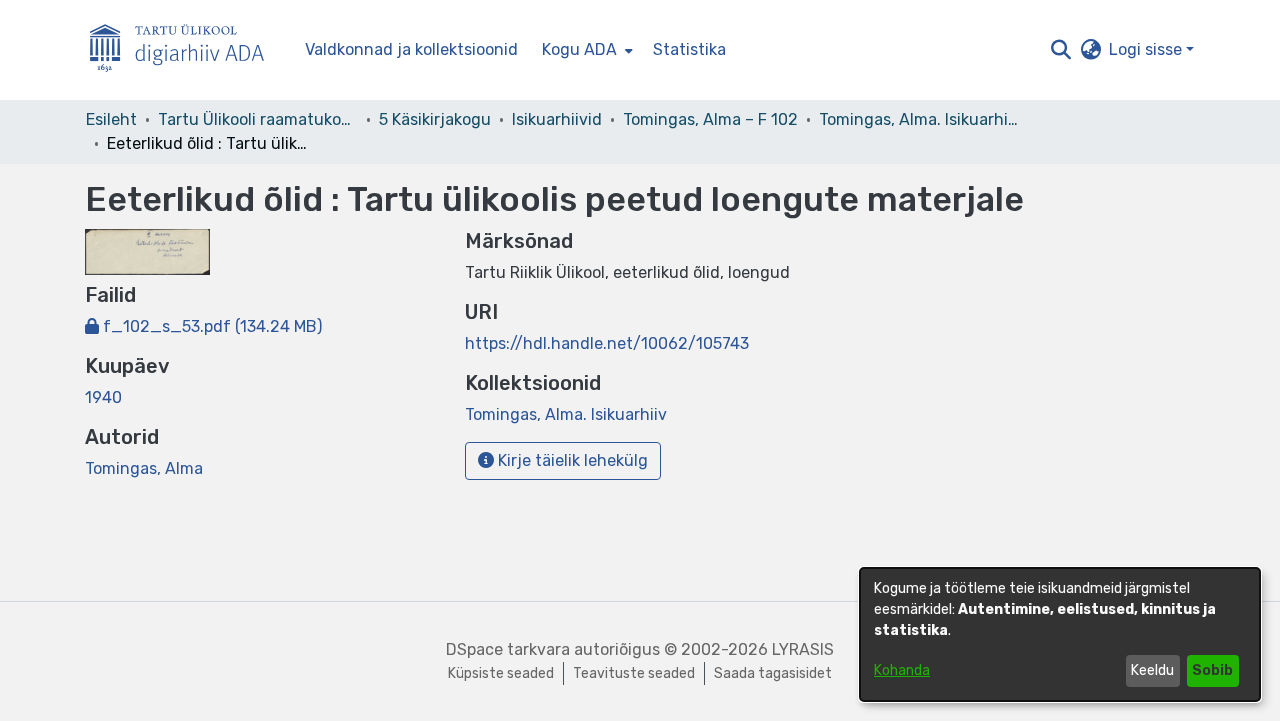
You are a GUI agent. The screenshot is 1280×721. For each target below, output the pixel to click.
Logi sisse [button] (1147, 49)
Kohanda (902, 670)
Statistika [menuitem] (689, 49)
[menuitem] (585, 50)
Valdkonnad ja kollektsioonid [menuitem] (411, 49)
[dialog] (1060, 634)
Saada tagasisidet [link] (773, 673)
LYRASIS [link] (803, 649)
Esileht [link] (111, 119)
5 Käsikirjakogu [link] (435, 119)
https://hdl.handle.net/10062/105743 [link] (607, 343)
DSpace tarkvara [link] (508, 649)
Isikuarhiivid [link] (557, 119)
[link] (203, 326)
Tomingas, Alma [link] (144, 468)
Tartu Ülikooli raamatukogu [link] (258, 119)
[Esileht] (185, 50)
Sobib (1212, 670)
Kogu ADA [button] (579, 49)
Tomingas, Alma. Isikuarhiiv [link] (919, 119)
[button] (1060, 50)
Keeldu (1152, 670)
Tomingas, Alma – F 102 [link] (710, 119)
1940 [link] (103, 397)
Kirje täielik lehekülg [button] (571, 460)
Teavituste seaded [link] (634, 673)
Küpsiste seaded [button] (501, 673)
